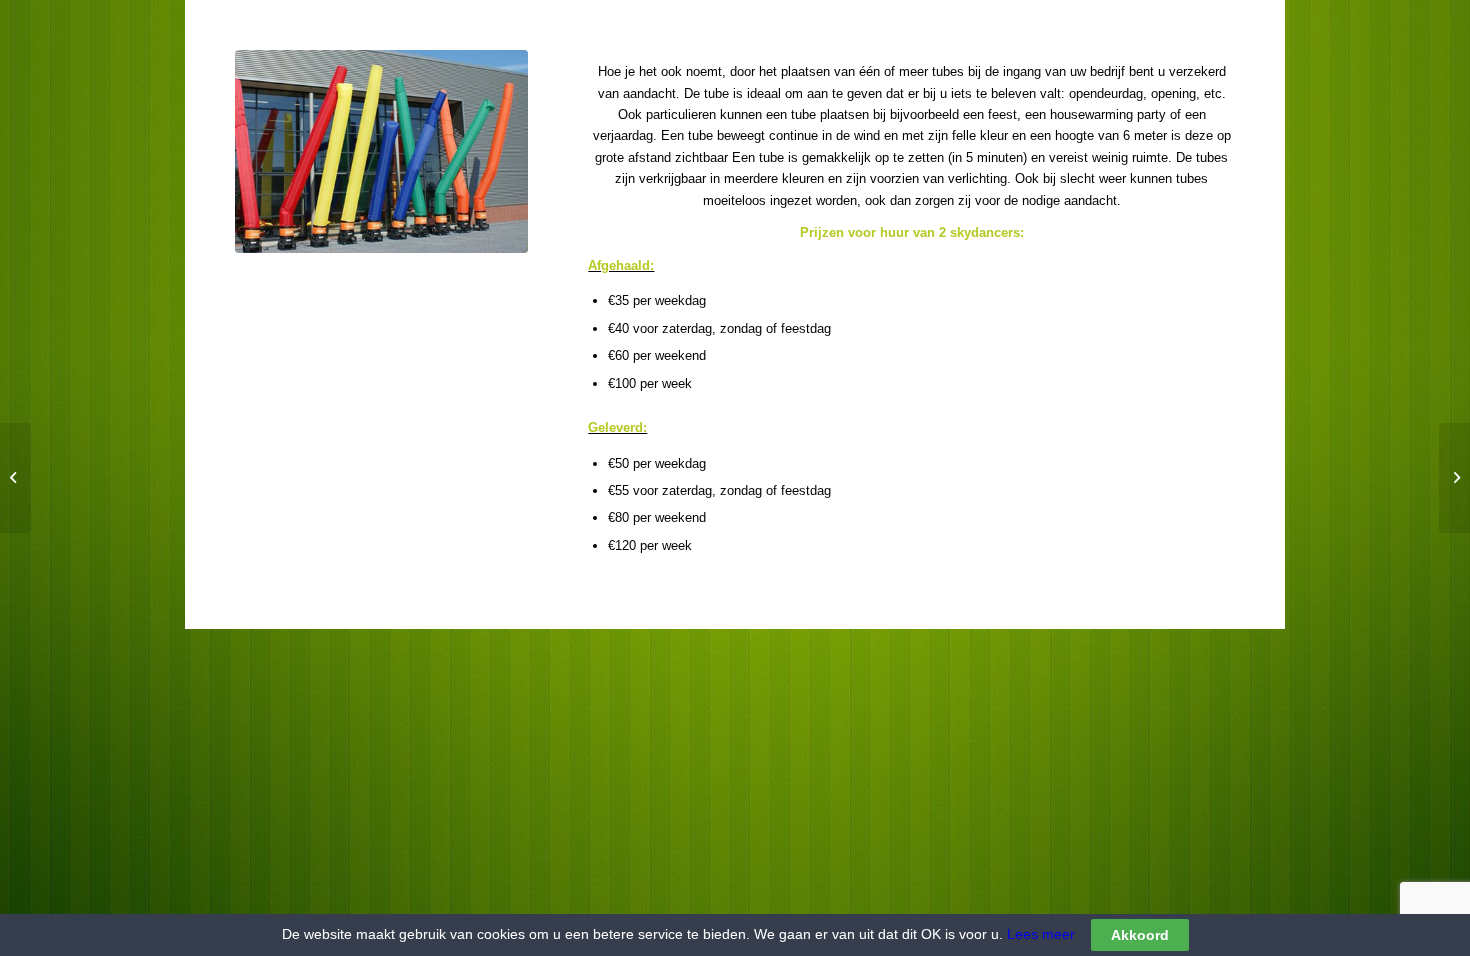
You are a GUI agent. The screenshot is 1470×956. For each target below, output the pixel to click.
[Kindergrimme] (15, 478)
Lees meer (1039, 934)
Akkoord (1140, 935)
